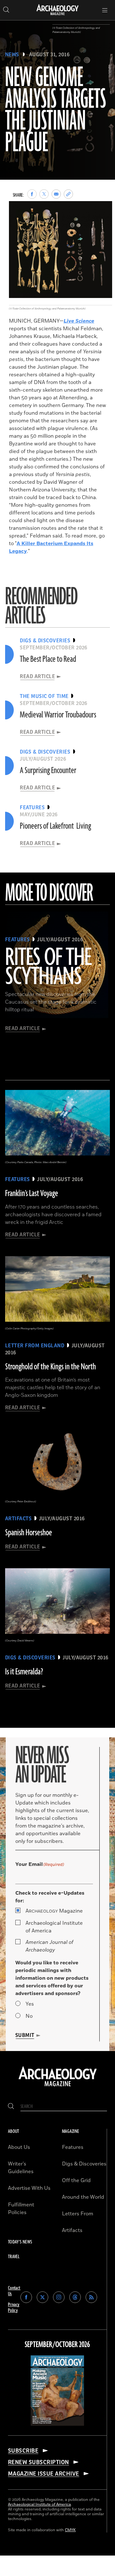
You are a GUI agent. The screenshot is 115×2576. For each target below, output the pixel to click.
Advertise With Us (29, 2188)
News (12, 55)
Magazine (54, 1911)
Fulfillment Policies (21, 2209)
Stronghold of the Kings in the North (50, 1367)
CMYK (70, 2530)
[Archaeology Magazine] (58, 2087)
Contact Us (14, 2291)
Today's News (20, 2242)
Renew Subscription (38, 2462)
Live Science (79, 321)
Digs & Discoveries (84, 2164)
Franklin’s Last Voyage (32, 1194)
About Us (19, 2147)
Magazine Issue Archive (44, 2474)
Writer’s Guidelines (21, 2168)
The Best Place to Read (48, 659)
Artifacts (72, 2230)
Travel (14, 2257)
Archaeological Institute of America (54, 1927)
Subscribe (23, 2451)
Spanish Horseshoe (29, 1533)
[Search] (11, 2106)
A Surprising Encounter (48, 771)
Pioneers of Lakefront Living (55, 826)
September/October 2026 (57, 2345)
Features (73, 2147)
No (29, 2016)
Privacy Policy (14, 2308)
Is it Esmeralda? (24, 1672)
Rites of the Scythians (48, 967)
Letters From (78, 2214)
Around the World (83, 2197)
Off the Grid (76, 2181)
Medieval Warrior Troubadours (58, 715)
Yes (30, 2004)
